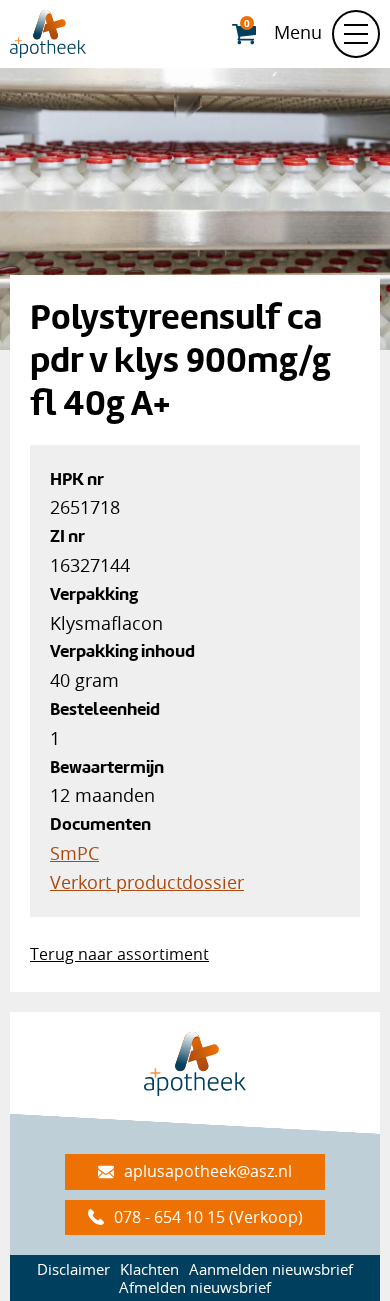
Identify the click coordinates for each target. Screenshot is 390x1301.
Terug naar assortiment (119, 954)
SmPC (74, 853)
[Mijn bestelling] (246, 34)
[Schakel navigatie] (356, 34)
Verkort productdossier (147, 882)
